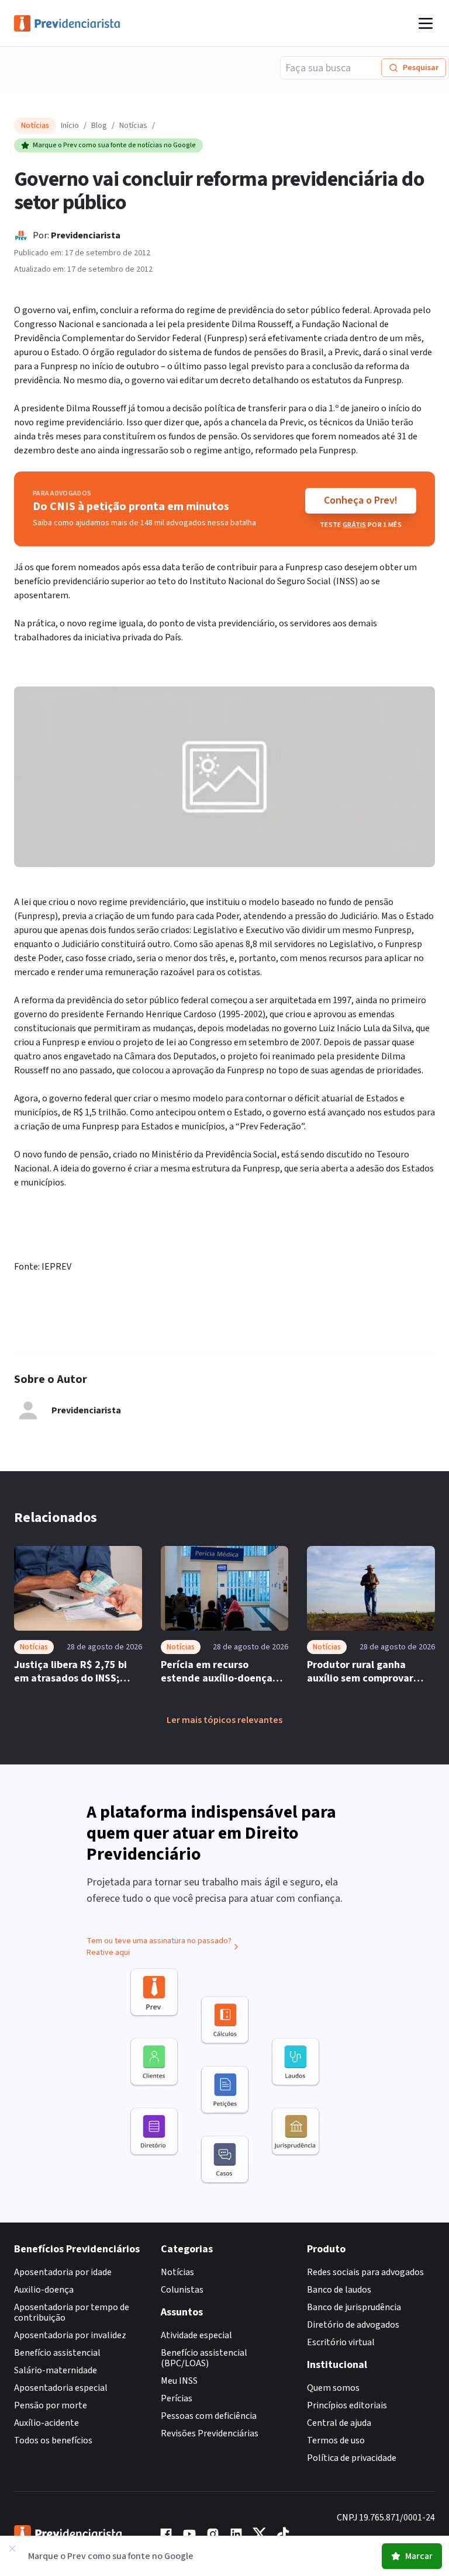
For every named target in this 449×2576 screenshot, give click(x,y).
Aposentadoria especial (61, 2388)
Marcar (419, 2556)
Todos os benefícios (53, 2440)
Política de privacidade (352, 2458)
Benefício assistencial (57, 2353)
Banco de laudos (339, 2290)
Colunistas (182, 2290)
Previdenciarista (86, 235)
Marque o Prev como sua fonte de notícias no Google (114, 145)
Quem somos (333, 2388)
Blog (99, 126)
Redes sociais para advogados (365, 2272)
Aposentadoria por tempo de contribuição (72, 2312)
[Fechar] (12, 2549)
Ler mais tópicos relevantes (224, 1720)
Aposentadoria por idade (63, 2272)
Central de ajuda (339, 2423)
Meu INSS (179, 2381)
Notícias (133, 126)
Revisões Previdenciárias (210, 2433)
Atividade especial (196, 2335)
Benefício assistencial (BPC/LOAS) (204, 2358)
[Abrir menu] (426, 23)
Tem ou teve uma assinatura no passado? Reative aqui (159, 1947)
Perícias (177, 2398)
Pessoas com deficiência (209, 2416)
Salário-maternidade (56, 2370)
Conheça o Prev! (361, 500)
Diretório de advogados (353, 2325)
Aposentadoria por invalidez (70, 2335)
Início (70, 126)
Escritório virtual (341, 2342)
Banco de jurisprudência (354, 2307)
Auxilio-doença (44, 2290)
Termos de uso (336, 2440)
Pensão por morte (51, 2405)
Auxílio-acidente (46, 2423)
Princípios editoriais (347, 2405)
